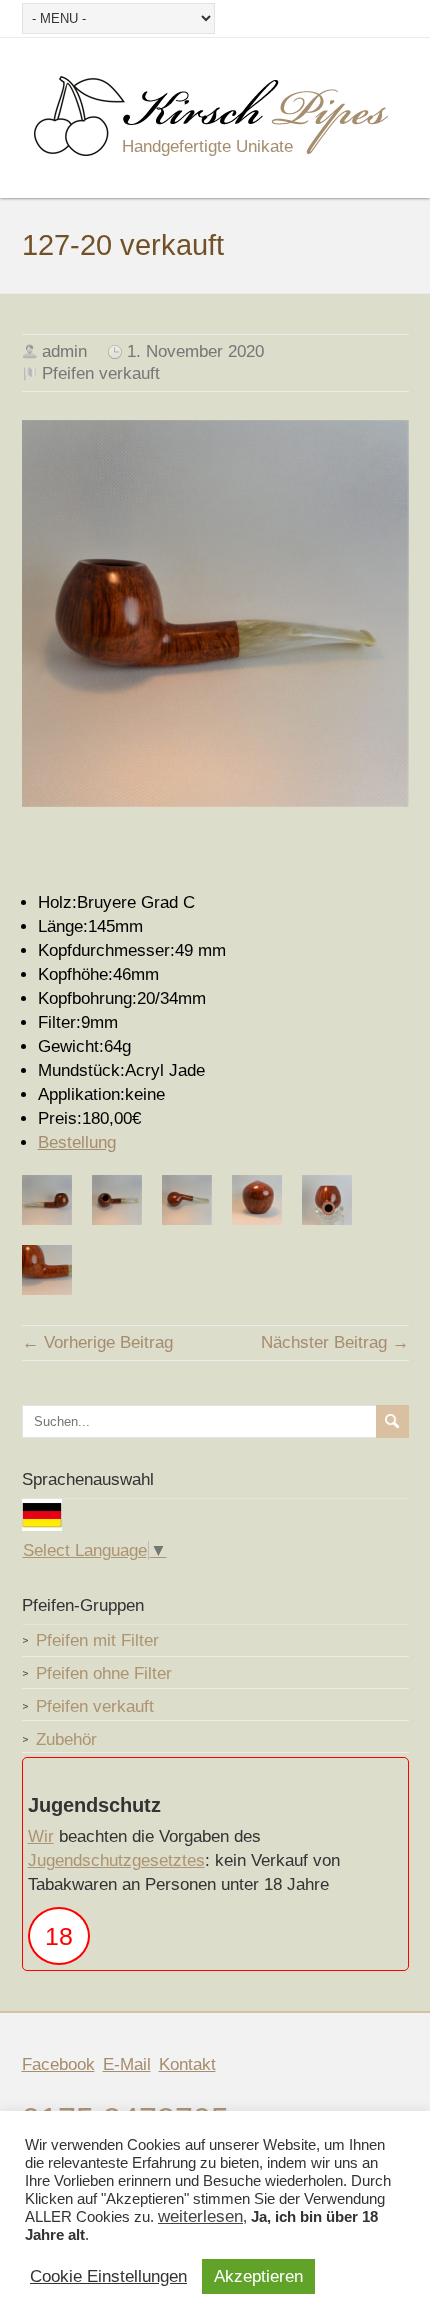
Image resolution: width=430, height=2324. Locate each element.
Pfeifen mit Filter (97, 1640)
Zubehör (66, 1739)
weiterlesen (200, 2217)
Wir (41, 1836)
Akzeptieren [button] (258, 2276)
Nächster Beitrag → (335, 1342)
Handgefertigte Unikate (207, 146)
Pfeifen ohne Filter (104, 1673)
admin (64, 351)
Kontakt (187, 2064)
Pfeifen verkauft (101, 373)
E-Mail (127, 2064)
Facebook (58, 2064)
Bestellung (77, 1142)
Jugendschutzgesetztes (116, 1860)
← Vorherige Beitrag (97, 1342)
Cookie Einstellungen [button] (108, 2277)
